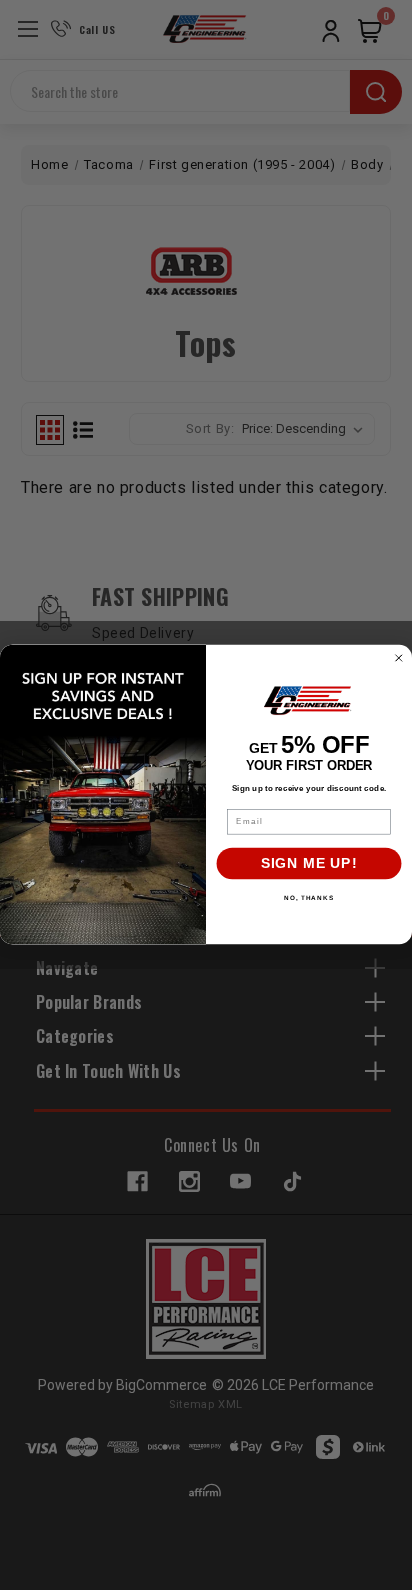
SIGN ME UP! (309, 864)
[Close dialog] (399, 658)
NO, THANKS (309, 898)
